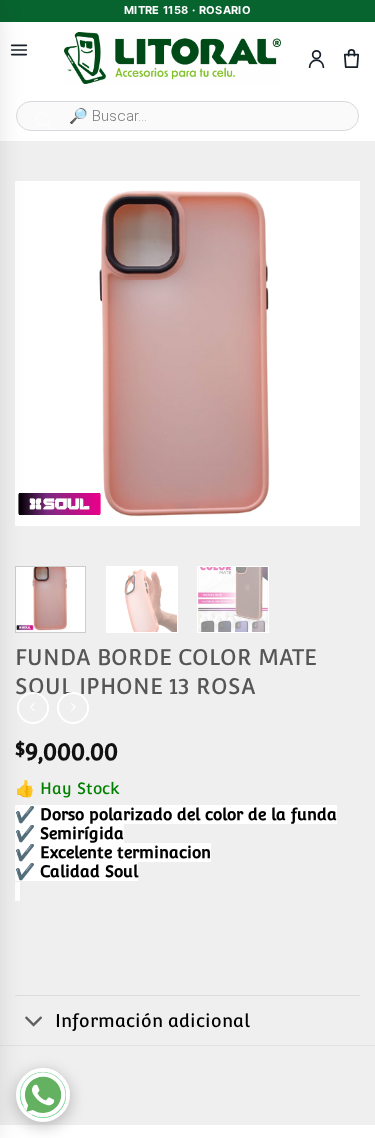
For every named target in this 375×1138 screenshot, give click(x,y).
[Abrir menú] (19, 50)
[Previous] (47, 353)
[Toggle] (34, 1022)
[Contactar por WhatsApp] (43, 1095)
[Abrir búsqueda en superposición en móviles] (187, 116)
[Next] (328, 353)
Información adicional (152, 1020)
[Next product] (32, 707)
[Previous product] (72, 707)
